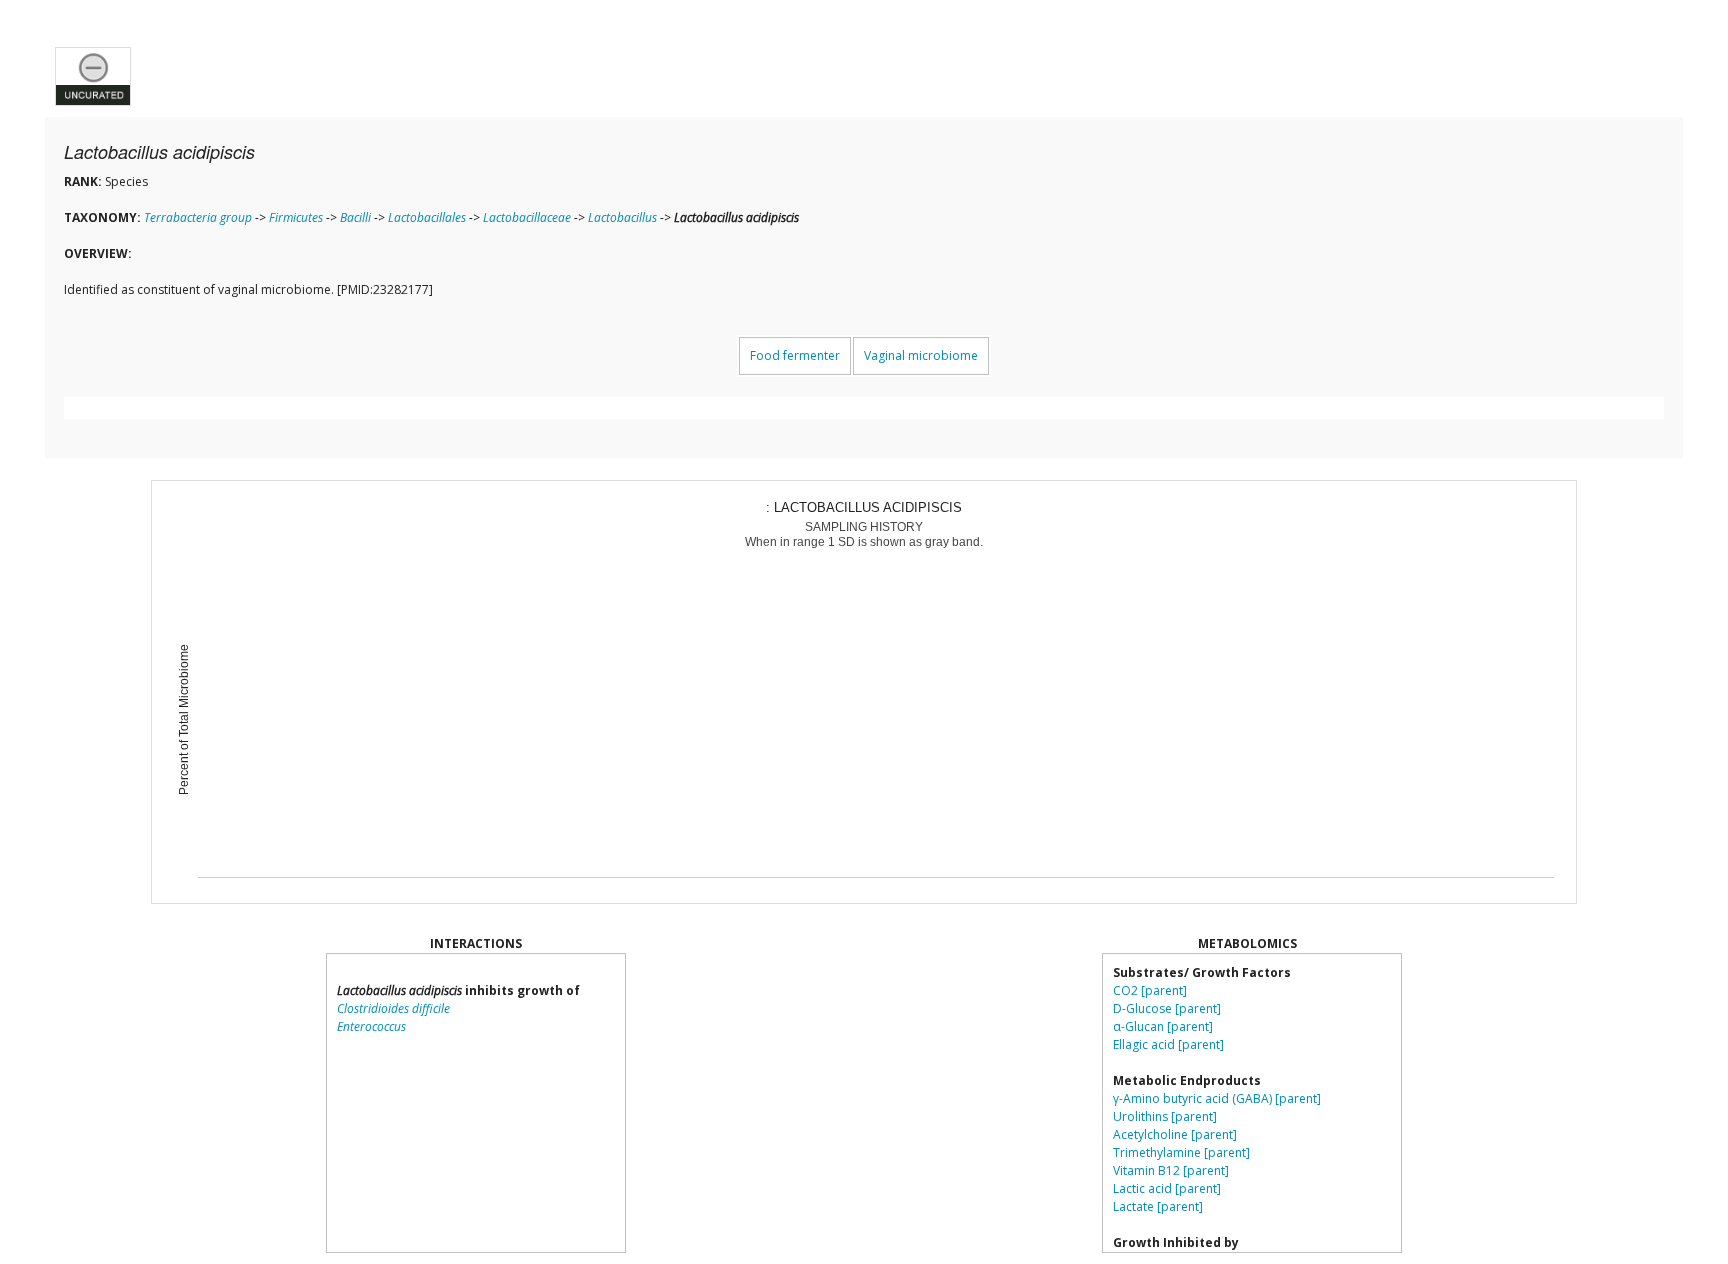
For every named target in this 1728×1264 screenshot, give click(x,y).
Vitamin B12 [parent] (1171, 1170)
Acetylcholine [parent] (1175, 1134)
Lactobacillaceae (527, 217)
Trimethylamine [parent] (1181, 1152)
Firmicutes (296, 217)
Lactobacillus (622, 217)
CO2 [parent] (1150, 990)
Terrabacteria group (198, 217)
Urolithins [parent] (1165, 1116)
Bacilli (355, 217)
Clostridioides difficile (393, 1008)
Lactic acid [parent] (1167, 1188)
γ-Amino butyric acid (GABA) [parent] (1217, 1098)
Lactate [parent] (1158, 1206)
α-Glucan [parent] (1163, 1026)
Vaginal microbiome (921, 355)
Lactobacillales (427, 217)
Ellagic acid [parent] (1168, 1044)
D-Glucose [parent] (1167, 1008)
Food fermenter (795, 355)
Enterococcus (371, 1026)
